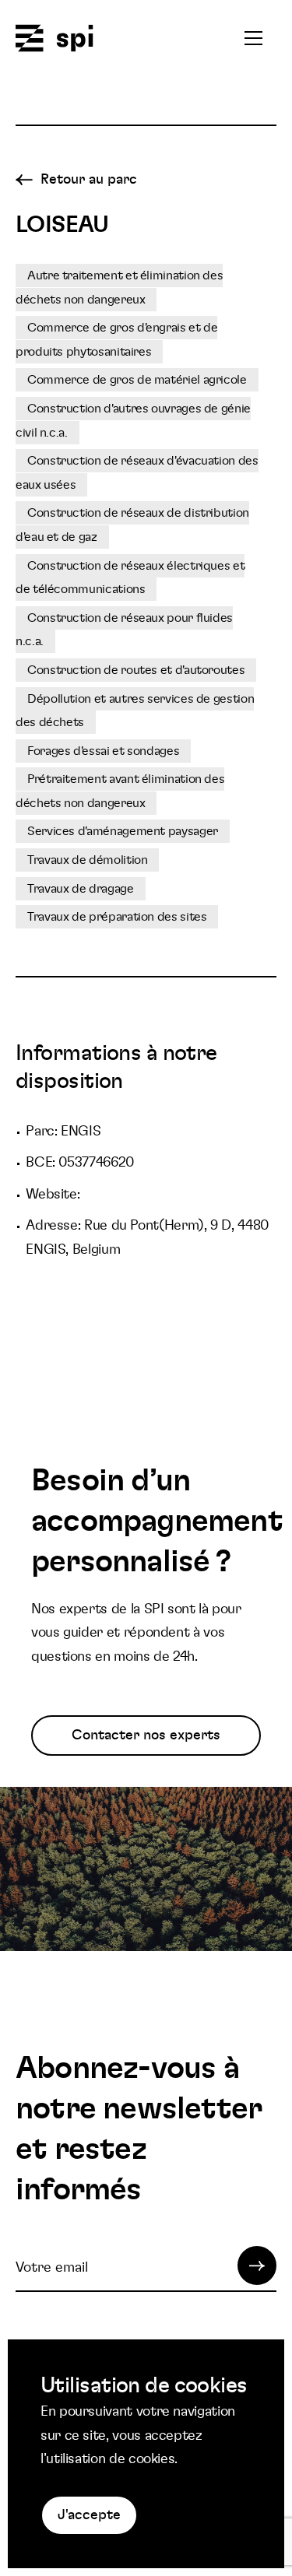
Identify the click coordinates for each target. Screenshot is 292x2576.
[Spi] (55, 39)
